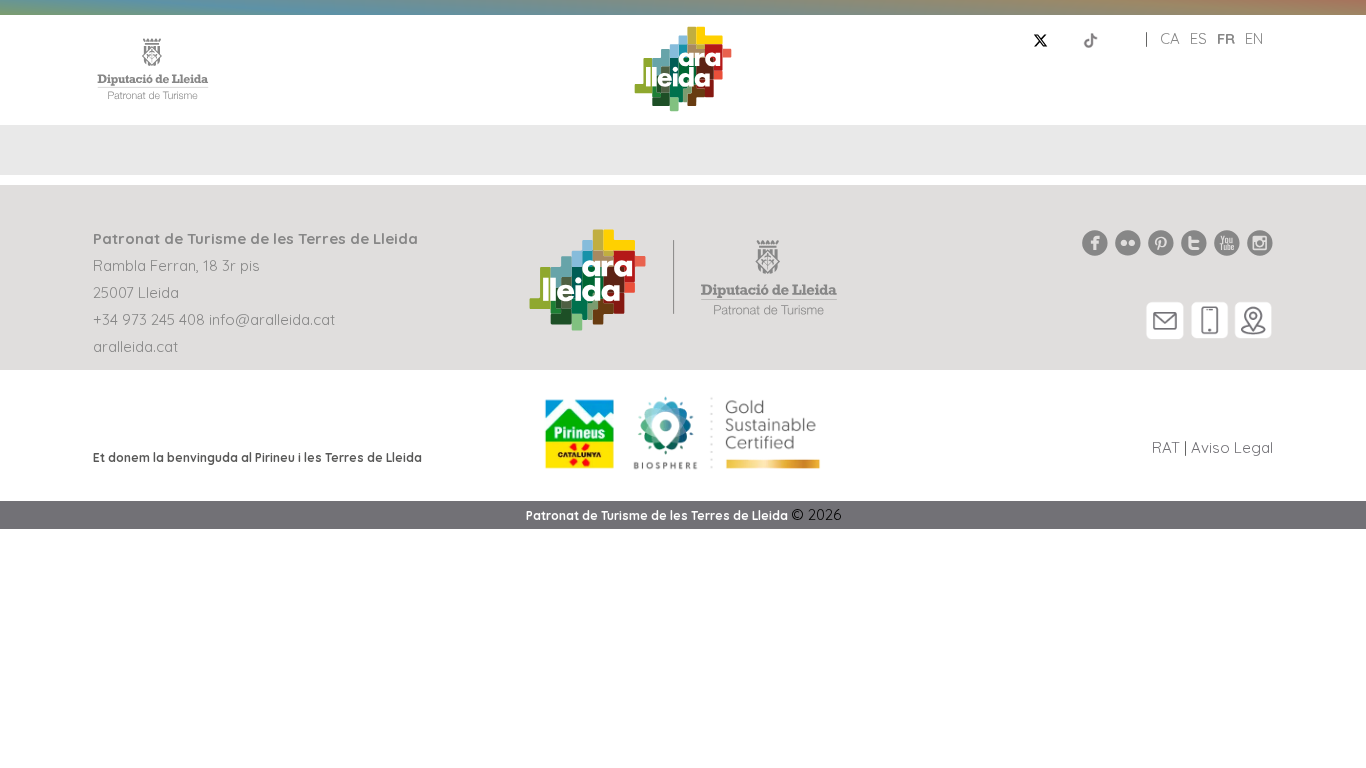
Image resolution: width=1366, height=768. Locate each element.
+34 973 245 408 (149, 319)
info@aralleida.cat (272, 319)
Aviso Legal (1232, 447)
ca (1170, 38)
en (1254, 38)
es (1198, 38)
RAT (1166, 447)
